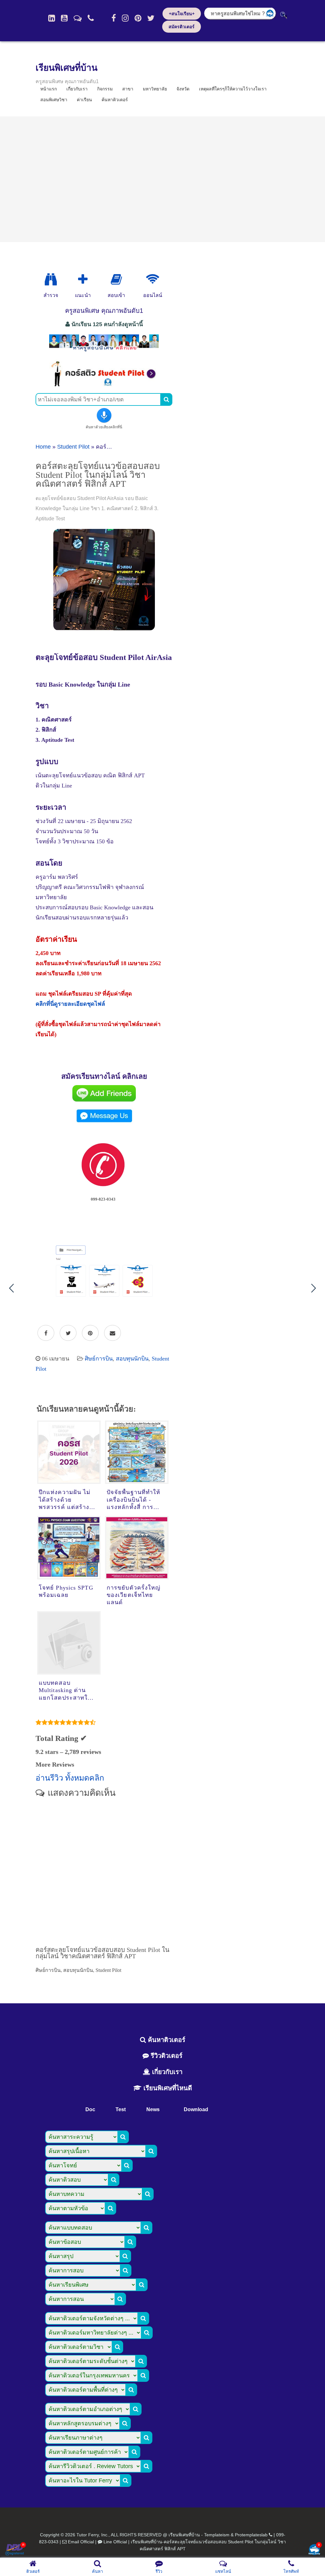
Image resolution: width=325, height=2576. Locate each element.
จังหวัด (183, 89)
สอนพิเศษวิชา (54, 100)
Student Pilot (73, 447)
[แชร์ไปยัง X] (68, 1333)
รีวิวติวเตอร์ (166, 2056)
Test (121, 2109)
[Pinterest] (138, 18)
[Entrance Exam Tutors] (116, 280)
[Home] (52, 18)
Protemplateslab (251, 2535)
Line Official (115, 2542)
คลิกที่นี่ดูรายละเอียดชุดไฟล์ (70, 1004)
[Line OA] (78, 18)
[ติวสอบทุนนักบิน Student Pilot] (104, 385)
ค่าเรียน (84, 100)
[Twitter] (151, 18)
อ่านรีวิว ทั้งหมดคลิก (70, 1778)
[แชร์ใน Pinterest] (90, 1333)
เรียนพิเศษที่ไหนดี (167, 2088)
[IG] (125, 18)
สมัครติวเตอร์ (182, 27)
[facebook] (114, 18)
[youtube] (64, 18)
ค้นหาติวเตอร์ (115, 100)
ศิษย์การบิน (99, 1359)
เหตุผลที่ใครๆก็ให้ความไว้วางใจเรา (233, 89)
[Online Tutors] (153, 280)
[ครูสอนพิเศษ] (104, 351)
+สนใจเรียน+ (182, 14)
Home (43, 447)
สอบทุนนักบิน (132, 1359)
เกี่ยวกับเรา (166, 2072)
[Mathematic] (83, 280)
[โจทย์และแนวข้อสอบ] (314, 2550)
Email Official (81, 2542)
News (153, 2109)
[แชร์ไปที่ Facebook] (46, 1333)
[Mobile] (91, 18)
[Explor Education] (51, 280)
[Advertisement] (162, 179)
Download (196, 2109)
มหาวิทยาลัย (155, 89)
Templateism (217, 2535)
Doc (90, 2109)
